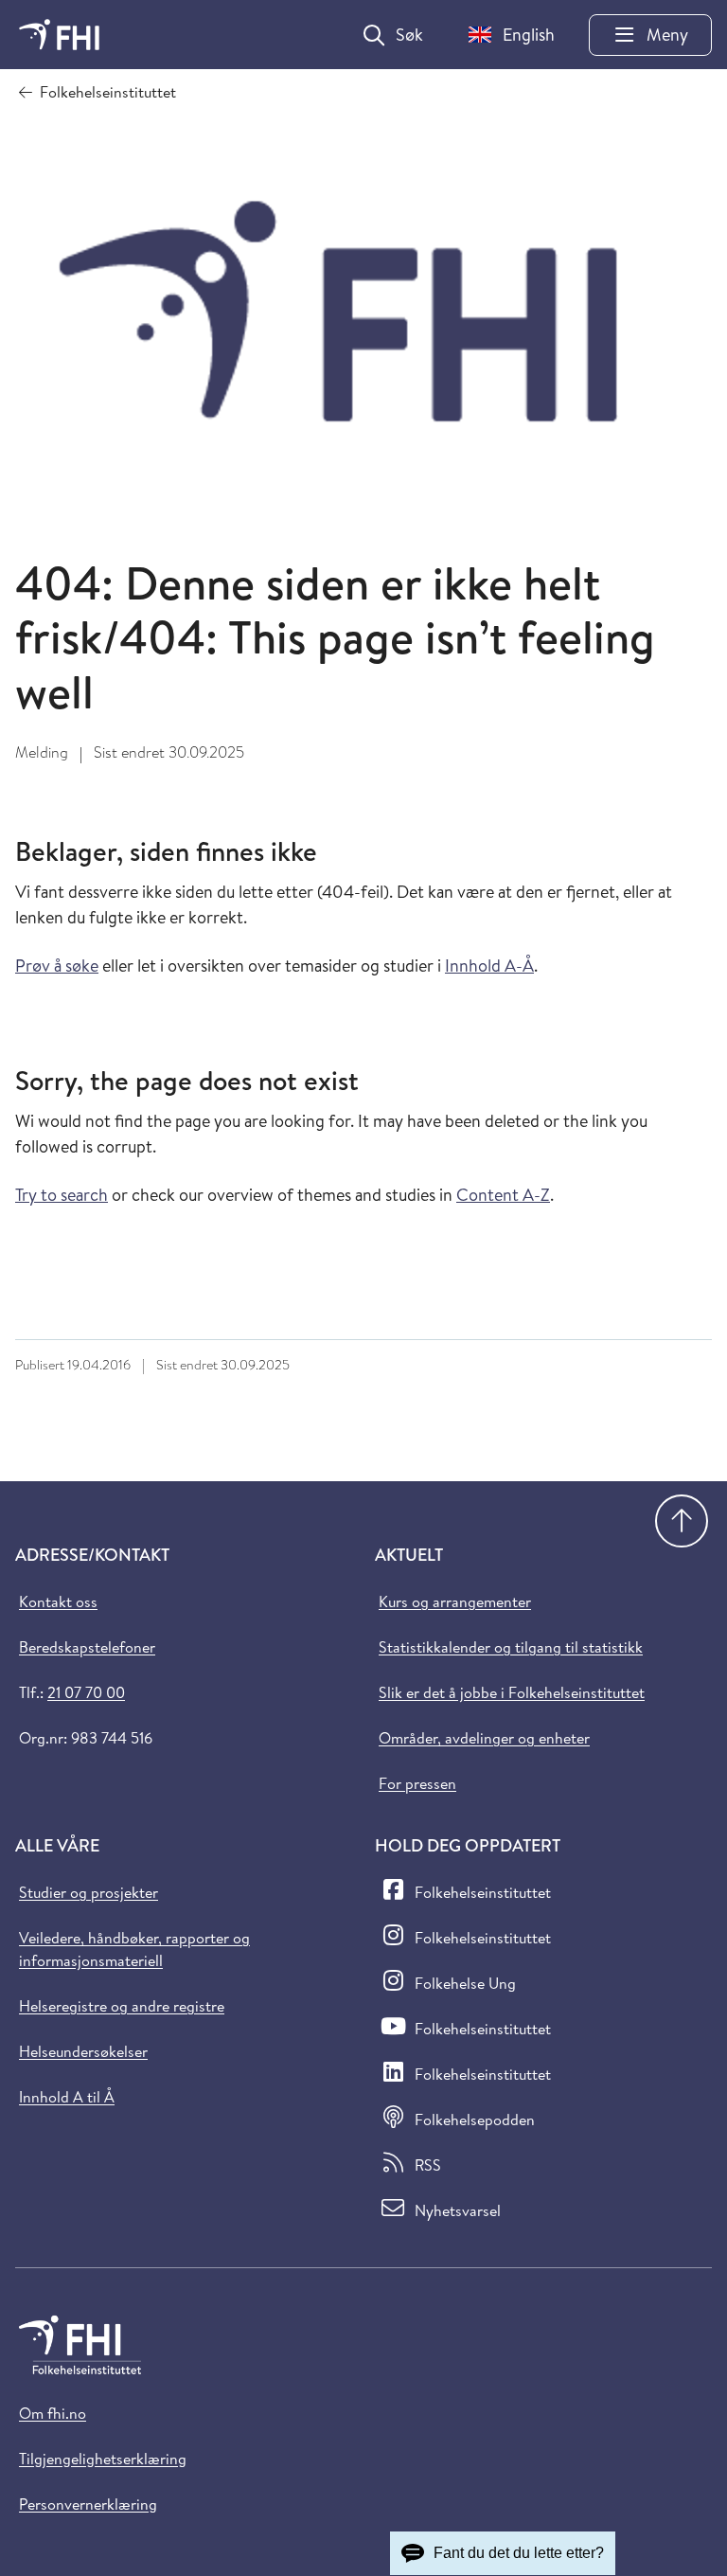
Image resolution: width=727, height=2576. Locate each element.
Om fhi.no (53, 2413)
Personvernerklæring (88, 2504)
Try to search (62, 1195)
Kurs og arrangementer (455, 1601)
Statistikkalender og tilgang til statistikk (511, 1647)
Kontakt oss (58, 1601)
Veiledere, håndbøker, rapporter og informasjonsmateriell (134, 1949)
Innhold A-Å (489, 966)
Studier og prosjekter (89, 1892)
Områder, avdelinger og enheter (484, 1738)
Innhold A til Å (67, 2097)
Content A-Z (503, 1195)
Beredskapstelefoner (87, 1647)
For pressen (417, 1783)
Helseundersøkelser (83, 2051)
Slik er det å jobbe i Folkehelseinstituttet (512, 1692)
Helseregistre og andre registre (122, 2006)
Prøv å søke (57, 966)
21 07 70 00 (86, 1692)
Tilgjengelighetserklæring (103, 2459)
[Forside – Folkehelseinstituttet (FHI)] (59, 35)
